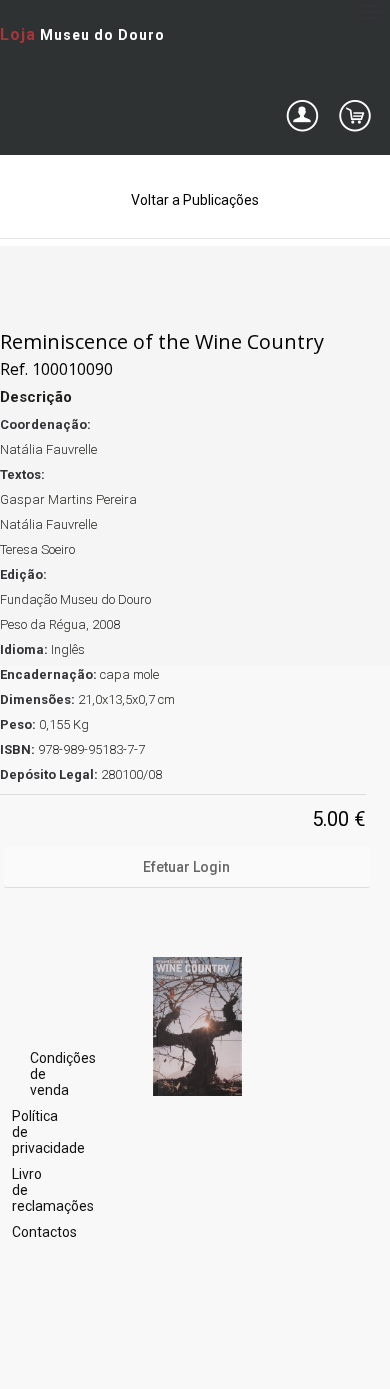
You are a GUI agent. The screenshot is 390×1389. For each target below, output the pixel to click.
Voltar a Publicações (195, 200)
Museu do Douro (82, 35)
